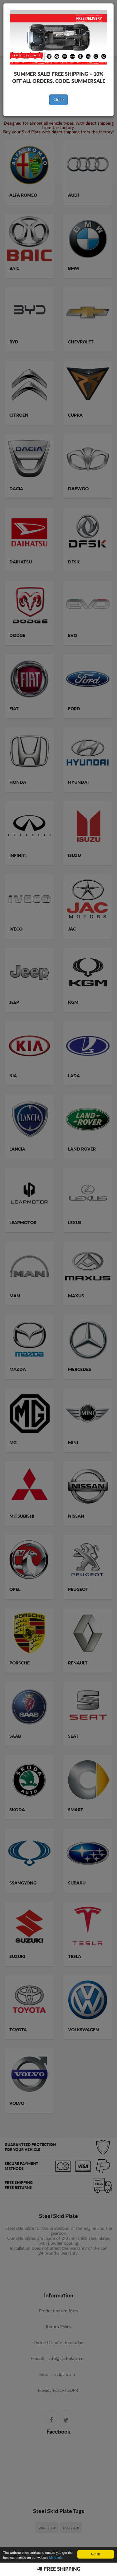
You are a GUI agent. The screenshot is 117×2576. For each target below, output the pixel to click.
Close (58, 100)
